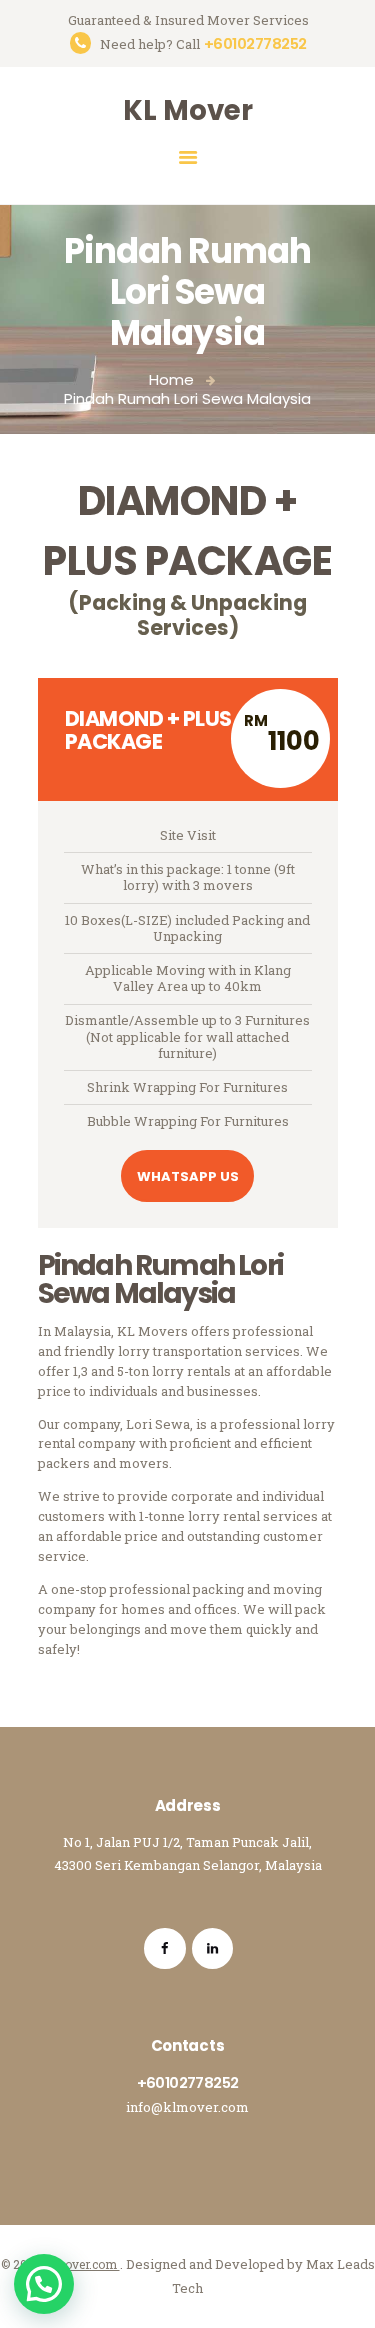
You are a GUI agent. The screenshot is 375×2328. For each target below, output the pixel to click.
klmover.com (81, 2264)
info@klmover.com (187, 2107)
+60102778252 (188, 2082)
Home (171, 379)
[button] (44, 2284)
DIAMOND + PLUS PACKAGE (148, 730)
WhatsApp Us (188, 1176)
